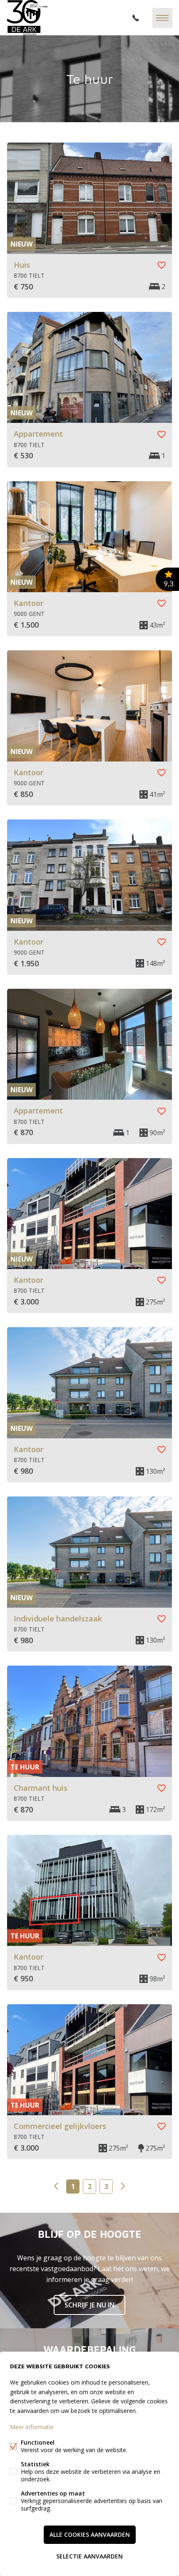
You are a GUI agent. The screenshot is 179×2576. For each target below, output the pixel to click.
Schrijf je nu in (89, 2305)
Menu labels (162, 18)
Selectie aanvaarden (89, 2556)
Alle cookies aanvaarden (90, 2535)
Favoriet (162, 265)
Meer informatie (32, 2427)
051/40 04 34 (136, 18)
